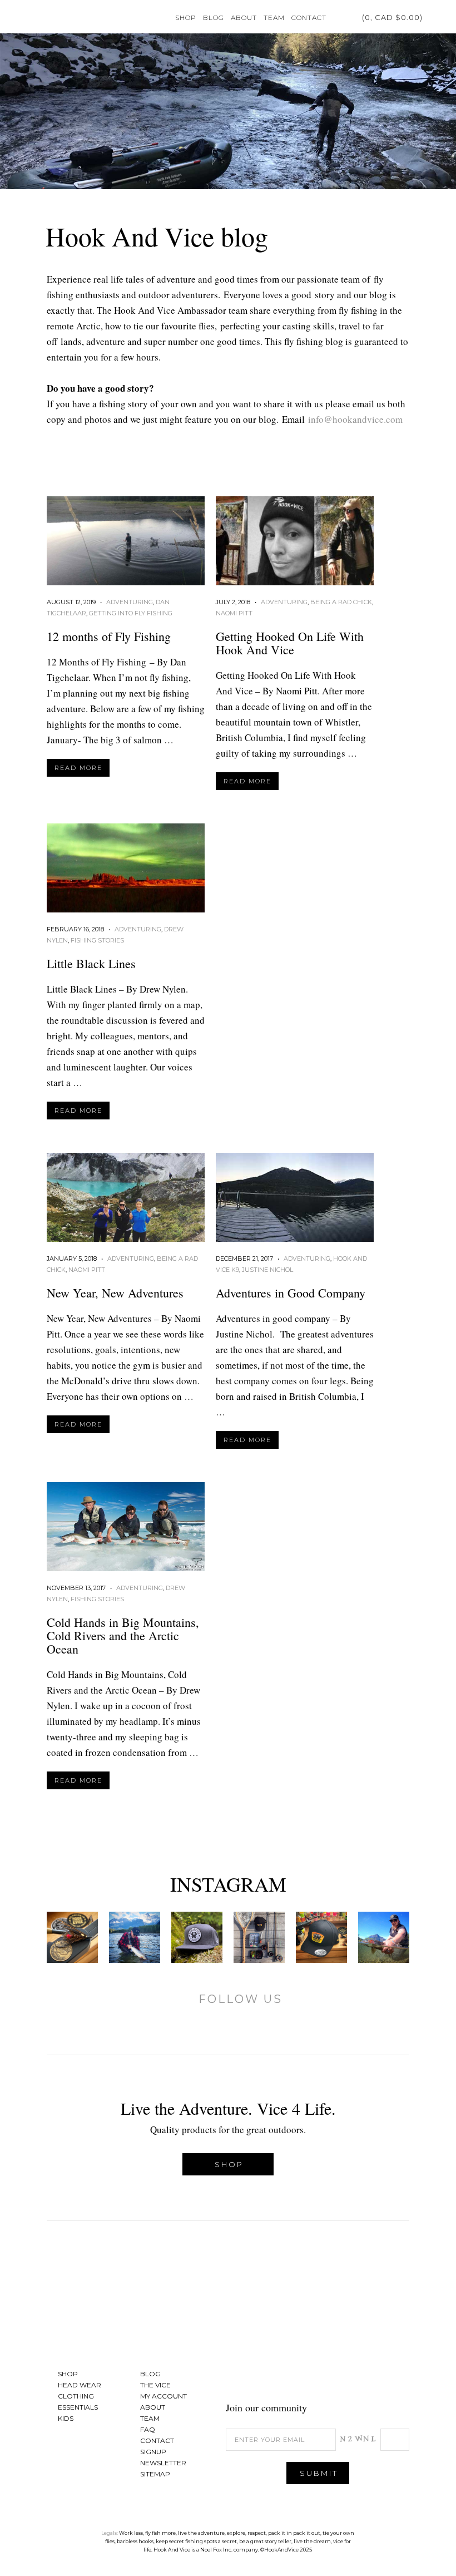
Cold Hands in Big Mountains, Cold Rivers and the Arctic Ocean (123, 1635)
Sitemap (155, 2474)
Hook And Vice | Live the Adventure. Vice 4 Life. (50, 17)
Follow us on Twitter (368, 2377)
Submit (319, 2473)
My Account (338, 17)
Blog (214, 18)
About (244, 18)
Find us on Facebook (340, 2377)
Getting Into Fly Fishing (131, 613)
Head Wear (80, 2385)
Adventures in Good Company (291, 1293)
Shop (186, 18)
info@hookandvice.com (355, 419)
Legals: (110, 2533)
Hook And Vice (228, 2300)
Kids (66, 2418)
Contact (309, 18)
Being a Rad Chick (341, 602)
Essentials (78, 2407)
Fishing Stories (97, 940)
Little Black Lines (91, 963)
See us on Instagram (395, 2377)
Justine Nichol (267, 1270)
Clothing (76, 2396)
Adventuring (130, 602)
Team (274, 18)
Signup (153, 2452)
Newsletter (163, 2463)
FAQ (148, 2429)
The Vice (155, 2385)
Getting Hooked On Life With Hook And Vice (290, 643)
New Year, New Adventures (115, 1293)
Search (434, 17)
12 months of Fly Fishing (109, 636)
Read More (78, 768)
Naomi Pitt (234, 613)
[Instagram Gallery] (72, 1937)
